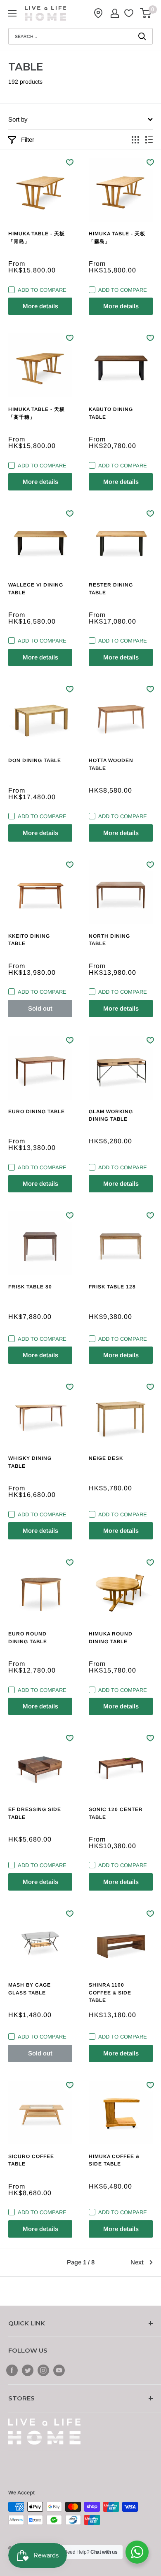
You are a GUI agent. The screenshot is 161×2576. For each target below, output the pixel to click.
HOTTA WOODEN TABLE (111, 764)
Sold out (40, 1008)
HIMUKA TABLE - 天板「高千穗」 (37, 413)
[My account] (115, 13)
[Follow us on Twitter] (28, 2370)
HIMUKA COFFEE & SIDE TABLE (114, 2160)
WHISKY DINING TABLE (30, 1462)
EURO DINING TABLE (37, 1112)
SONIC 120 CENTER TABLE (116, 1813)
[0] (146, 13)
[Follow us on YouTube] (59, 2370)
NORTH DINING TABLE (109, 940)
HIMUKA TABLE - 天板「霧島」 (117, 238)
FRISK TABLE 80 (30, 1287)
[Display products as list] (149, 140)
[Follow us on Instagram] (43, 2370)
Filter (28, 140)
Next (137, 2262)
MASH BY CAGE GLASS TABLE (30, 1989)
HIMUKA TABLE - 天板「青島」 (37, 238)
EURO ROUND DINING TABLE (28, 1638)
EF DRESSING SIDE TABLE (35, 1813)
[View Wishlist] (130, 13)
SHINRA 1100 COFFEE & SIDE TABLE (110, 1993)
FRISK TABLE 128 (112, 1287)
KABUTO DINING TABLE (111, 413)
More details (40, 306)
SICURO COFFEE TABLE (31, 2160)
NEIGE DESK (106, 1458)
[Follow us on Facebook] (12, 2370)
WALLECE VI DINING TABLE (36, 589)
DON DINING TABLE (35, 760)
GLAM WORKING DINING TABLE (111, 1116)
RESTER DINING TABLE (111, 589)
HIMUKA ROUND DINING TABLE (111, 1638)
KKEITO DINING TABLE (29, 940)
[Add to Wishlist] (70, 162)
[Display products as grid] (135, 140)
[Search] (142, 36)
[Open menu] (12, 13)
